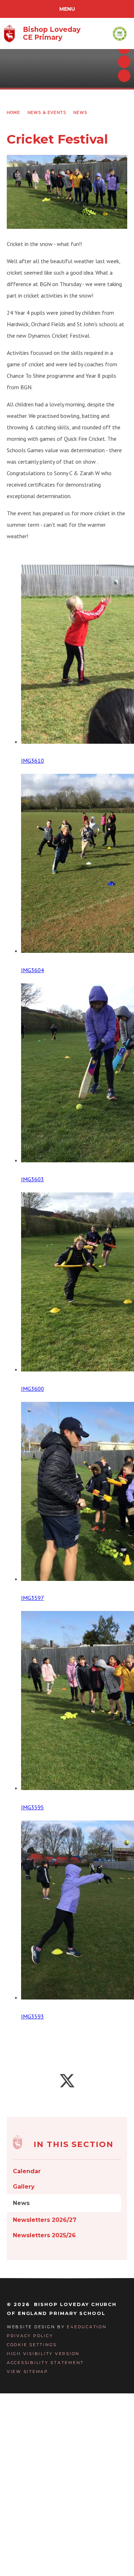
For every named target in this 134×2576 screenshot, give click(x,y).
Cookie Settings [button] (32, 2345)
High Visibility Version (43, 2354)
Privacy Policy (30, 2336)
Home (14, 112)
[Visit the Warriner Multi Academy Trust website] (120, 33)
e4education (87, 2327)
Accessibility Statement (45, 2363)
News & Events (47, 112)
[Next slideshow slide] (124, 62)
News (80, 112)
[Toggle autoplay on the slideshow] (124, 76)
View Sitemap (28, 2372)
